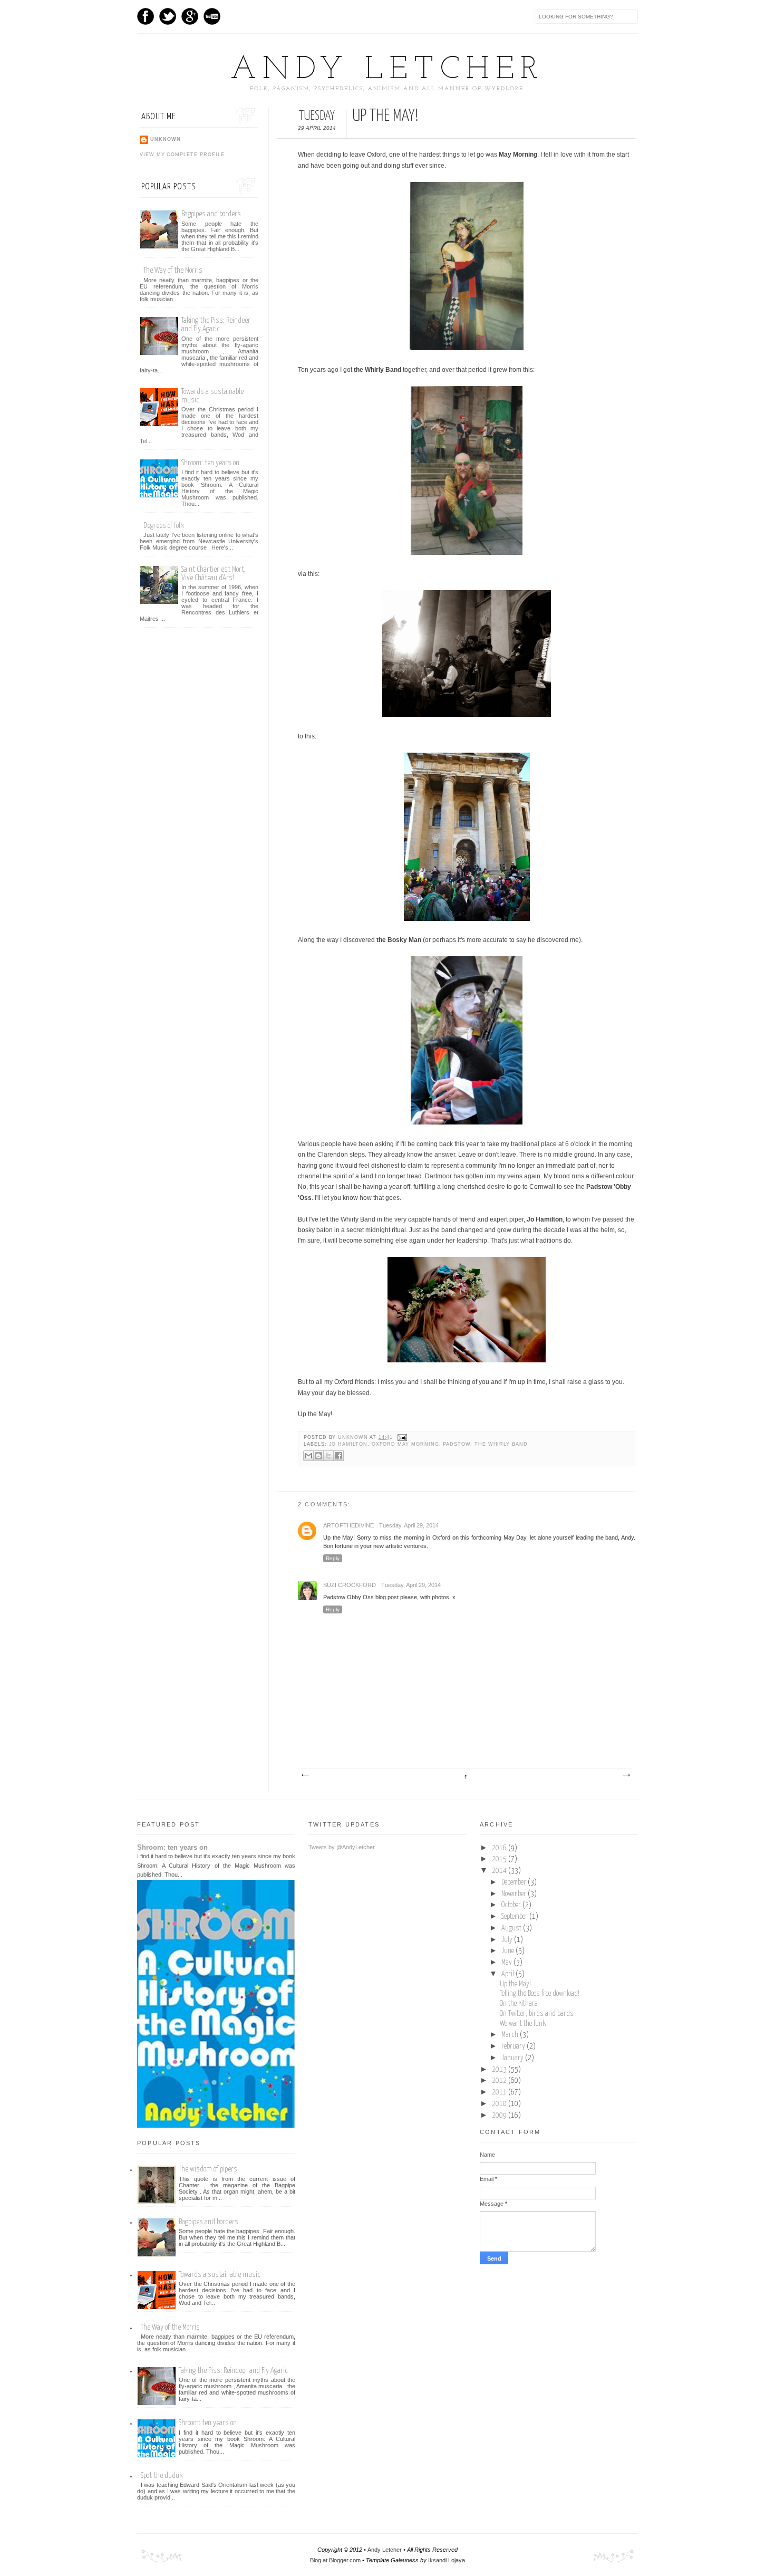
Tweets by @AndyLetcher (342, 1847)
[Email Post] (401, 1437)
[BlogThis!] (318, 1456)
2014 (500, 1871)
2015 (500, 1859)
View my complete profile (182, 155)
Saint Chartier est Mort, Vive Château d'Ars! (214, 574)
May (507, 1963)
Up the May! (515, 1984)
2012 (500, 2081)
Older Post (626, 1775)
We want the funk (523, 2024)
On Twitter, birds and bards (537, 2014)
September (515, 1917)
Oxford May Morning (405, 1444)
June (508, 1951)
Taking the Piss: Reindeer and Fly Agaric (216, 325)
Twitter (168, 16)
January (513, 2058)
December (515, 1882)
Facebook (146, 16)
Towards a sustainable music (220, 2275)
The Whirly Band (501, 1444)
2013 (500, 2070)
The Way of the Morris (173, 270)
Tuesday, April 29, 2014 (409, 1525)
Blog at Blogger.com (335, 2560)
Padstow (457, 1444)
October (512, 1905)
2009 (500, 2116)
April (508, 1974)
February (514, 2046)
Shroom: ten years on (210, 463)
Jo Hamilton (348, 1444)
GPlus (190, 16)
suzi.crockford (350, 1585)
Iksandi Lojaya (447, 2560)
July (508, 1940)
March (511, 2035)
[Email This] (308, 1456)
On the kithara (519, 2004)
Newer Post (305, 1775)
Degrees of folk (163, 526)
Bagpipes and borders (211, 214)
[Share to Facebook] (338, 1456)
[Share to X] (328, 1456)
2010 (500, 2104)
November (515, 1894)
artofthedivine (348, 1525)
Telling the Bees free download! (540, 1994)
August (512, 1928)
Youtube (212, 16)
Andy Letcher (387, 70)
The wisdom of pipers (208, 2169)
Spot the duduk (162, 2476)
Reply (333, 1558)
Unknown (354, 1437)
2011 (500, 2092)
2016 (500, 1848)
